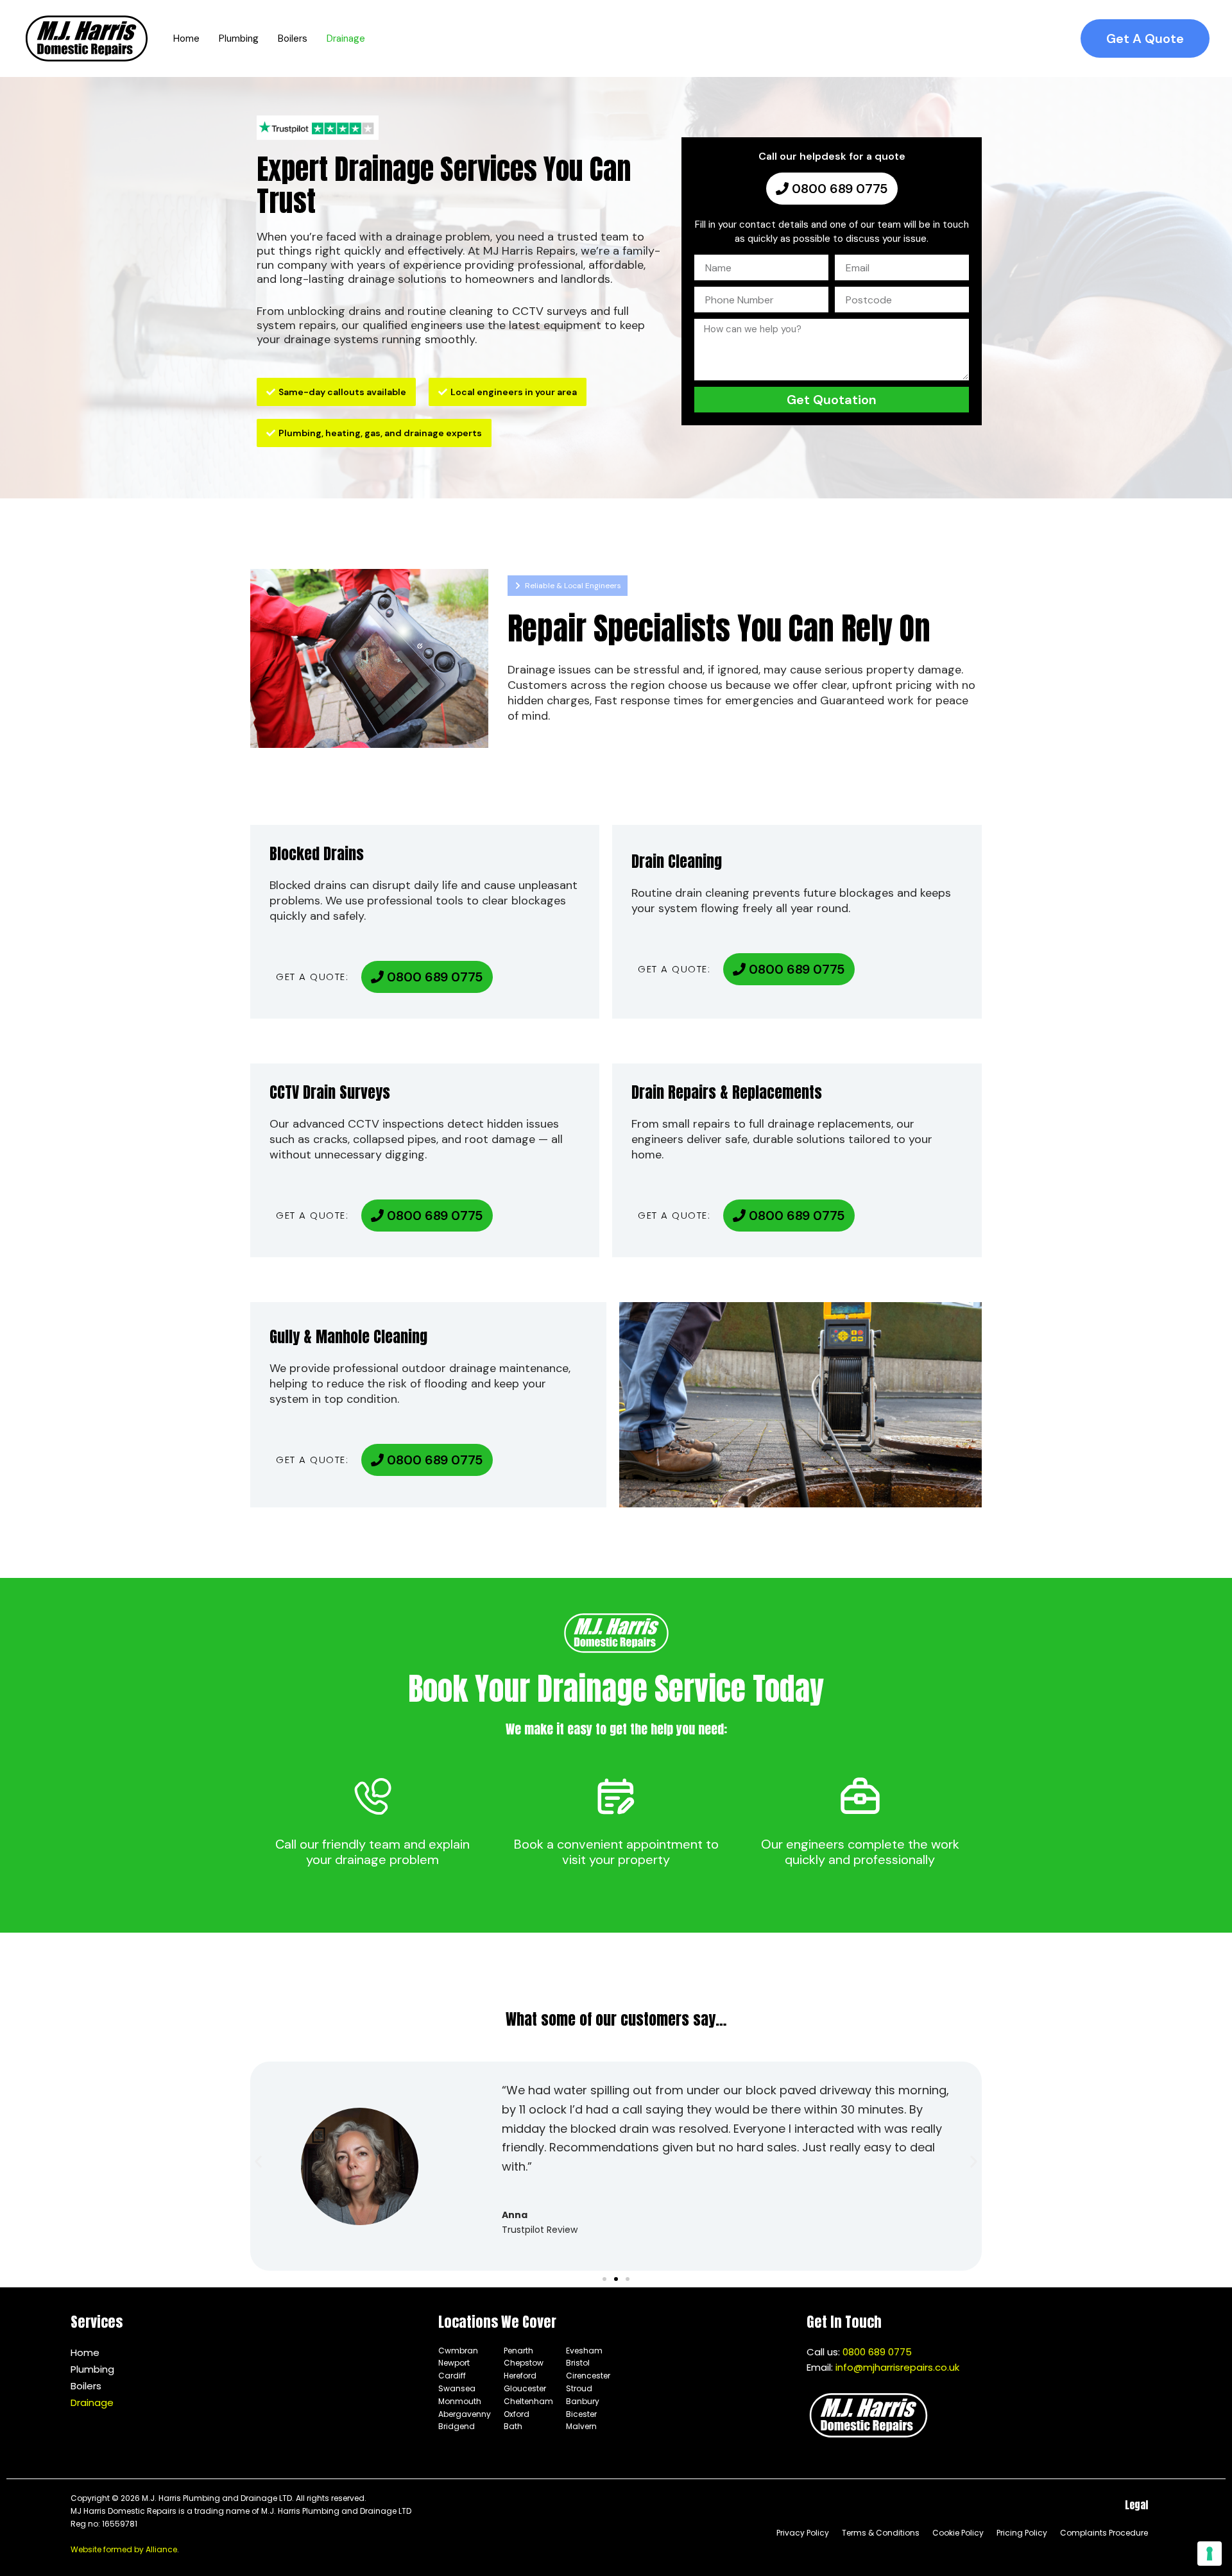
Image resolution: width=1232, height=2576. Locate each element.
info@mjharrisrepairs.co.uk (897, 2367)
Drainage (92, 2402)
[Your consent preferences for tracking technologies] (1210, 2554)
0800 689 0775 (877, 2352)
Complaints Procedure (1104, 2533)
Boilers (86, 2386)
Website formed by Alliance (124, 2549)
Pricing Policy (1022, 2533)
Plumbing (92, 2369)
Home (85, 2352)
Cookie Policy (958, 2533)
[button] (1145, 38)
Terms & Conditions (881, 2533)
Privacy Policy (803, 2533)
